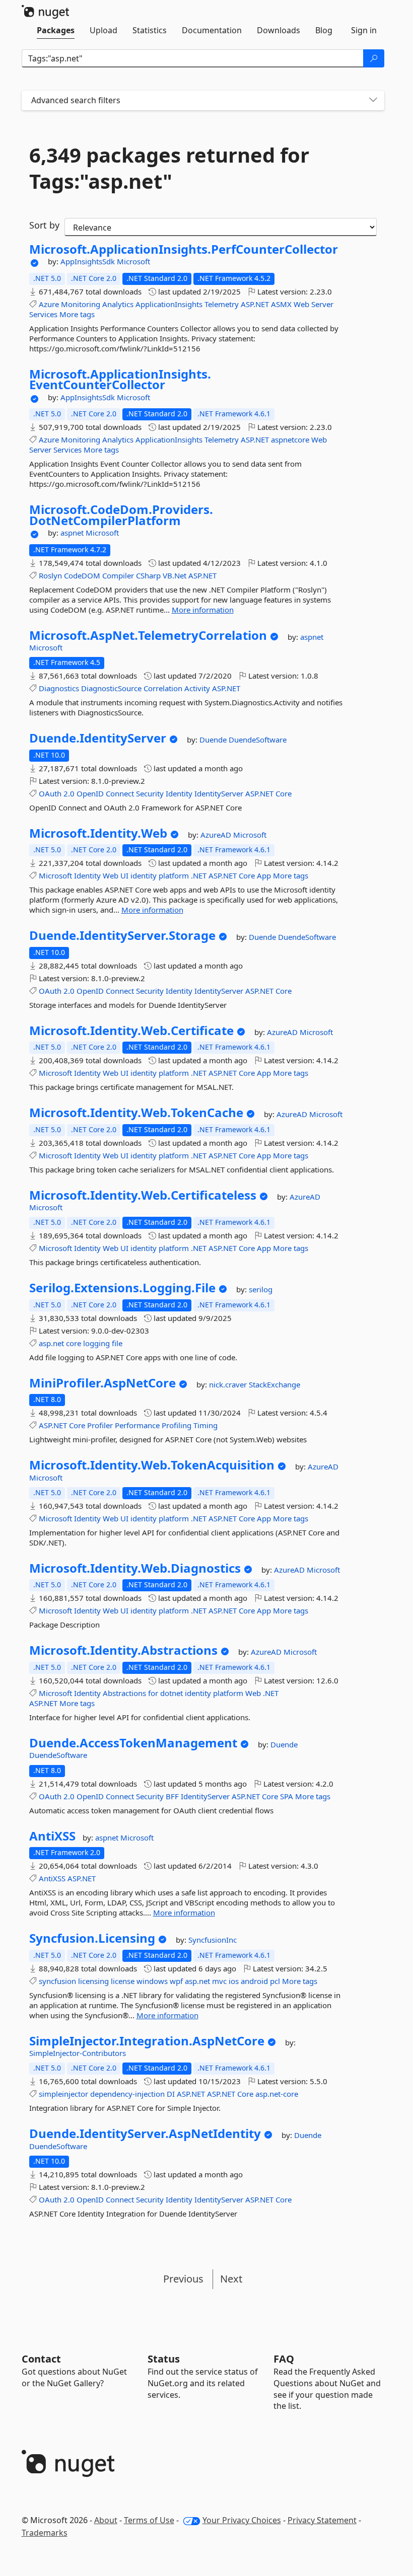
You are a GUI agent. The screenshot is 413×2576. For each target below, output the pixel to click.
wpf (176, 1981)
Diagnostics (59, 688)
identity (144, 875)
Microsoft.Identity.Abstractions (123, 1650)
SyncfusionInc (213, 1940)
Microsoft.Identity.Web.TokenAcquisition (152, 1465)
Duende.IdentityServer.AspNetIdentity (145, 2133)
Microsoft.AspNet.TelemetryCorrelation (148, 635)
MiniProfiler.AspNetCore (102, 1383)
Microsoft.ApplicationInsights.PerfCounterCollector (184, 249)
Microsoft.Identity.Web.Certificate (131, 1031)
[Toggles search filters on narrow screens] (373, 100)
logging (96, 1343)
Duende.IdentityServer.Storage (122, 935)
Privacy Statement (322, 2520)
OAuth (50, 793)
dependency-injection (127, 2094)
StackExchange (274, 1384)
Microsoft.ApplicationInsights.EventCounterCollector (120, 379)
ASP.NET (255, 304)
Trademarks (45, 2533)
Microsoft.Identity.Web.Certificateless (143, 1195)
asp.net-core (277, 2094)
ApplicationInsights (169, 304)
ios (234, 1981)
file (117, 1343)
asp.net (51, 1343)
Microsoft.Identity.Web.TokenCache (136, 1113)
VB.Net (175, 575)
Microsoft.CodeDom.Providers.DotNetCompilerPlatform (121, 515)
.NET (199, 875)
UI (124, 875)
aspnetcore (290, 439)
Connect (120, 793)
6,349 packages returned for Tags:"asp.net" (169, 168)
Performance (137, 1425)
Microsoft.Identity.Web (98, 833)
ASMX (281, 304)
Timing (205, 1425)
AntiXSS (52, 1836)
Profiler (100, 1425)
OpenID (90, 793)
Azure (49, 304)
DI (171, 2094)
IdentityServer (219, 793)
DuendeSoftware (258, 740)
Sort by (44, 225)
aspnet (73, 533)
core (74, 1343)
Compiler (118, 575)
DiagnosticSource (111, 688)
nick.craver (229, 1384)
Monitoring (81, 304)
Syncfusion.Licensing (92, 1938)
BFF (172, 1796)
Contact (41, 2359)
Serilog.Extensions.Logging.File (122, 1288)
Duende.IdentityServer (98, 738)
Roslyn (50, 575)
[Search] (374, 58)
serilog (261, 1289)
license (123, 1981)
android (254, 1981)
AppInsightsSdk (89, 261)
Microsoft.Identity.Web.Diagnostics (135, 1568)
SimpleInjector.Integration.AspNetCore (147, 2041)
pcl (275, 1981)
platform (174, 875)
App (264, 875)
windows (152, 1981)
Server (322, 304)
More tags (77, 314)
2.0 (69, 793)
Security (150, 793)
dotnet (171, 1693)
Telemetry (222, 304)
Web (301, 304)
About (106, 2520)
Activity (197, 688)
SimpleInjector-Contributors (78, 2053)
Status (164, 2359)
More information (203, 610)
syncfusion (57, 1981)
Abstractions (124, 1693)
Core (284, 793)
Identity (179, 793)
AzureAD (217, 835)
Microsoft (133, 261)
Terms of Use (149, 2520)
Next (231, 2279)
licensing (93, 1981)
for (153, 1693)
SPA (287, 1796)
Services (43, 314)
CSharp (148, 575)
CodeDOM (82, 575)
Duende (214, 740)
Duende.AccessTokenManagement (133, 1743)
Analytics (118, 304)
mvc (219, 1981)
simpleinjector (63, 2094)
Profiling (177, 1425)
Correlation (163, 688)
